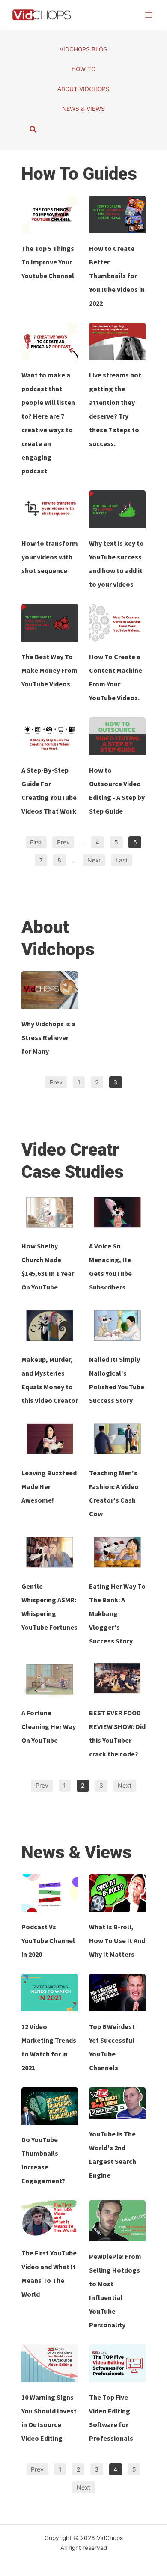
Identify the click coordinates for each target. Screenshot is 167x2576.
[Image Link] (50, 214)
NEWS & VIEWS (83, 109)
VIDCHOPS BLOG (83, 49)
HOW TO (83, 69)
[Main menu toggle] (149, 15)
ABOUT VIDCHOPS (83, 89)
